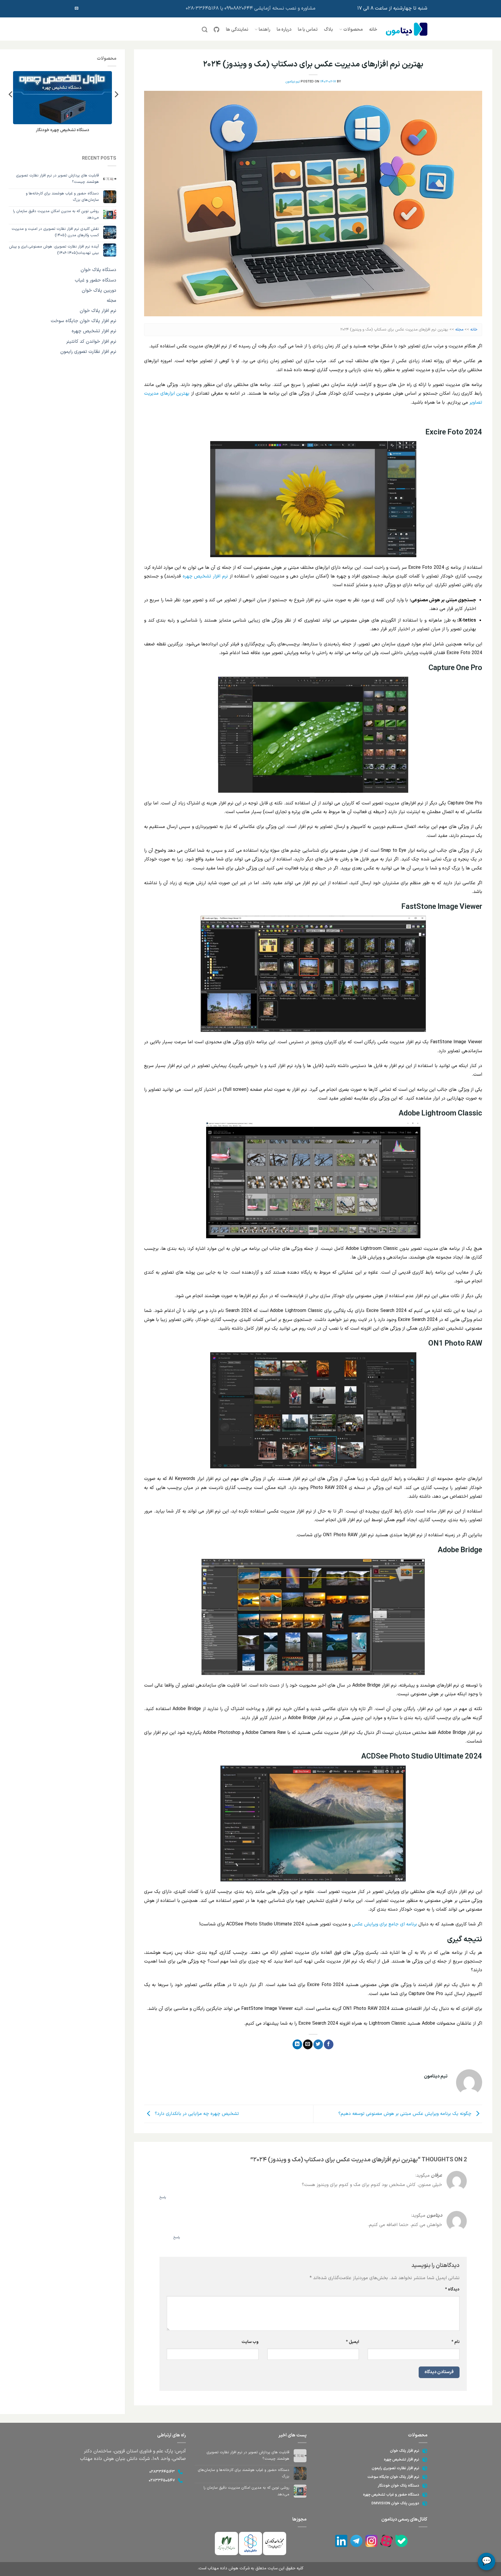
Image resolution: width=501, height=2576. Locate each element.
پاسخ (163, 2197)
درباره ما (284, 30)
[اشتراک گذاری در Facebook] (329, 2044)
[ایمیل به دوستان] (308, 2044)
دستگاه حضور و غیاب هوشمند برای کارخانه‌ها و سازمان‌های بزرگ (62, 197)
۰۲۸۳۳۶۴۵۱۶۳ (162, 2472)
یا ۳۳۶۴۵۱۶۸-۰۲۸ (205, 8)
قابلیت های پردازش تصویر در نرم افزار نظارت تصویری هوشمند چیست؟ (57, 179)
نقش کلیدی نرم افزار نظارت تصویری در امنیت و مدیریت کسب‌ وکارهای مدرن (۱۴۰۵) (55, 232)
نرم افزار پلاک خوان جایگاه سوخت (83, 321)
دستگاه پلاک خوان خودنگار (399, 2486)
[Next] (11, 94)
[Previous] (116, 94)
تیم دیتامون (293, 82)
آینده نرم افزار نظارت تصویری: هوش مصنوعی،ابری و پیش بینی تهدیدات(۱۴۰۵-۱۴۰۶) (54, 250)
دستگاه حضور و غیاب (96, 280)
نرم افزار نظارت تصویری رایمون (395, 2468)
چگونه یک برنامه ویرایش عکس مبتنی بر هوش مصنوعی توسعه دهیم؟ (406, 2114)
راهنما (264, 30)
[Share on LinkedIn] (297, 2044)
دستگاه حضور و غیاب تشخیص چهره (391, 2495)
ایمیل (352, 2342)
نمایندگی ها (237, 30)
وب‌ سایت (250, 2342)
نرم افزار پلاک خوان (98, 311)
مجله (459, 330)
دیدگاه (452, 2289)
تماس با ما (308, 30)
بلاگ (328, 30)
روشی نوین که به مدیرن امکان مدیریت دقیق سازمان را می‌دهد (56, 214)
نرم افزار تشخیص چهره (205, 576)
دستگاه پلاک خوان (98, 270)
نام (455, 2342)
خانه (373, 30)
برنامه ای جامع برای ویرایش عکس (385, 1924)
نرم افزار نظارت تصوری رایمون (88, 352)
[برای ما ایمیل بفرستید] (77, 8)
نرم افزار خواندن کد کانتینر (91, 342)
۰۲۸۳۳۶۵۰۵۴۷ (162, 2481)
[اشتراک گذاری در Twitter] (318, 2044)
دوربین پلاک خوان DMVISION (395, 2503)
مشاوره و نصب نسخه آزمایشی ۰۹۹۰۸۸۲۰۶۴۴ (270, 8)
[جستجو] (205, 29)
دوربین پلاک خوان (99, 290)
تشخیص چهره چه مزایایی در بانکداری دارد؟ (196, 2114)
